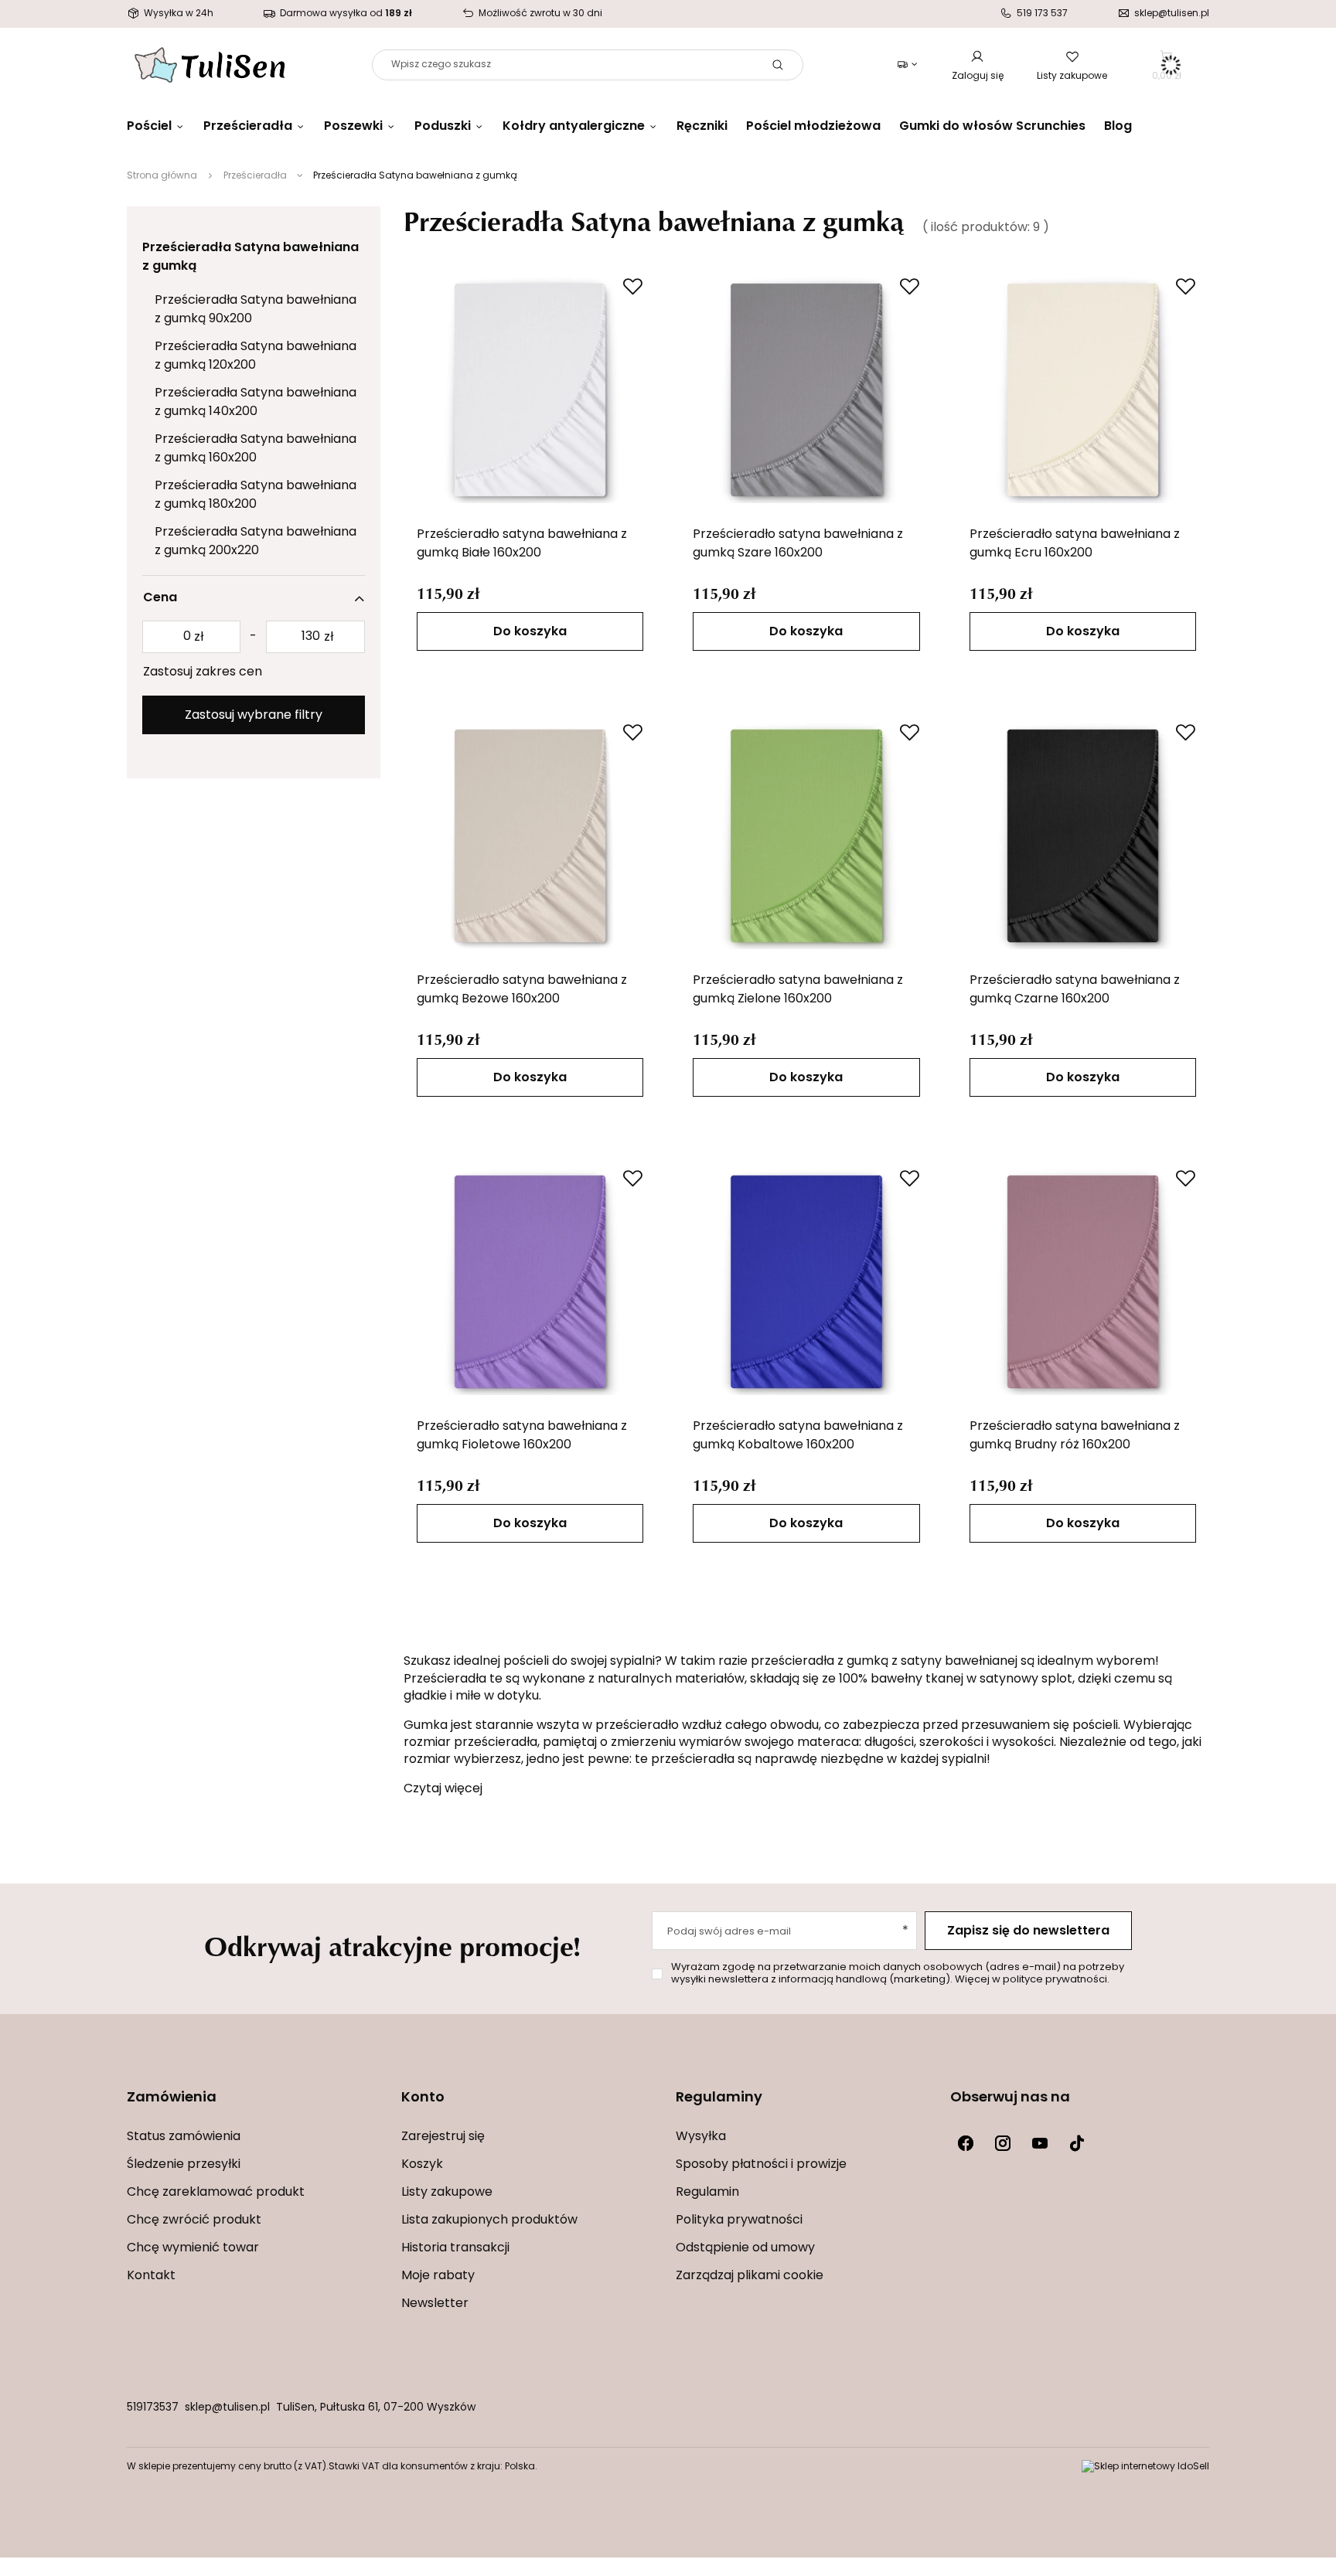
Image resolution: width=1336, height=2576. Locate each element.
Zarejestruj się (443, 2137)
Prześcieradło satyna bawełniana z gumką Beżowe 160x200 (522, 990)
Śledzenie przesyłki (184, 2165)
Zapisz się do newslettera (1028, 1931)
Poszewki (353, 127)
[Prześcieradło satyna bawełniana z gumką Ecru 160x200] (1083, 390)
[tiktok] (1077, 2143)
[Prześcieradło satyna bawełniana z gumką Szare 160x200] (806, 390)
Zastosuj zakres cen (203, 672)
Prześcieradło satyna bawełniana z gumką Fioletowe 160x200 (522, 1436)
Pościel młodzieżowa (813, 127)
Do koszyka (530, 632)
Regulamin (707, 2193)
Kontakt (151, 2276)
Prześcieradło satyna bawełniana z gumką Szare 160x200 (798, 544)
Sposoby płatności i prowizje (761, 2165)
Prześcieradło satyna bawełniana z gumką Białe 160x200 (522, 544)
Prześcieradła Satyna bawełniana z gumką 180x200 (256, 495)
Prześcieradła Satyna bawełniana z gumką (250, 257)
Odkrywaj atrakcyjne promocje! (392, 1945)
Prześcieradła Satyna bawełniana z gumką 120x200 (256, 356)
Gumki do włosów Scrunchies (992, 127)
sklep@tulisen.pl (227, 2408)
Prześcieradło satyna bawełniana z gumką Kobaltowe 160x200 (798, 1436)
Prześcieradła (248, 127)
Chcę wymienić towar (193, 2248)
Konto (423, 2098)
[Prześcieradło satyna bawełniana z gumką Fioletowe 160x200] (530, 1281)
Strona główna (162, 176)
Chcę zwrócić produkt (194, 2220)
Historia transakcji (455, 2248)
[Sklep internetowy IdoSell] (1145, 2467)
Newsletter (435, 2304)
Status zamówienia (184, 2137)
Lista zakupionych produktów (489, 2220)
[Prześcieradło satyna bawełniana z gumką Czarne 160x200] (1083, 835)
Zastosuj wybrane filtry (254, 716)
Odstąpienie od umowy (745, 2248)
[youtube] (1040, 2143)
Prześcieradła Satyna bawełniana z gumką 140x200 (256, 403)
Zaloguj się (978, 77)
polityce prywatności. (1056, 1980)
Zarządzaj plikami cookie (750, 2276)
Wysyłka (701, 2137)
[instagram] (1003, 2143)
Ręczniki (702, 127)
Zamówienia (172, 2098)
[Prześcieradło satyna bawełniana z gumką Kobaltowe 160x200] (806, 1281)
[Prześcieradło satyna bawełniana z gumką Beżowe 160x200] (530, 835)
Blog (1118, 127)
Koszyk (422, 2165)
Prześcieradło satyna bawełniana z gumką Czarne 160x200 (1075, 990)
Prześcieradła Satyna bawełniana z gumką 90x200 (256, 310)
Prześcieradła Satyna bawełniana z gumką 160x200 (256, 449)
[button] (256, 2108)
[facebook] (966, 2143)
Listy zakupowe (1072, 77)
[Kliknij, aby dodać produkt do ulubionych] (632, 286)
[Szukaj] (778, 65)
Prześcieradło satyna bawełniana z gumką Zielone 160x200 (798, 990)
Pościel (149, 127)
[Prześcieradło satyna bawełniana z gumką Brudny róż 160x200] (1083, 1281)
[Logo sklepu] (210, 65)
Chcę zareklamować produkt (216, 2193)
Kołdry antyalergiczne (574, 127)
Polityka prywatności (739, 2220)
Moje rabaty (438, 2276)
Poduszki (443, 127)
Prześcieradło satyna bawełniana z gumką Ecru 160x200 (1075, 544)
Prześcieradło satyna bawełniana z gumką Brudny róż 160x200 (1075, 1436)
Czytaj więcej (443, 1789)
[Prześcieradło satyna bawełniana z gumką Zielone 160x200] (806, 835)
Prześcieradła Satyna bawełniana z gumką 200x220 (256, 542)
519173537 (153, 2408)
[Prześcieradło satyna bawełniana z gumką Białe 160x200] (530, 390)
